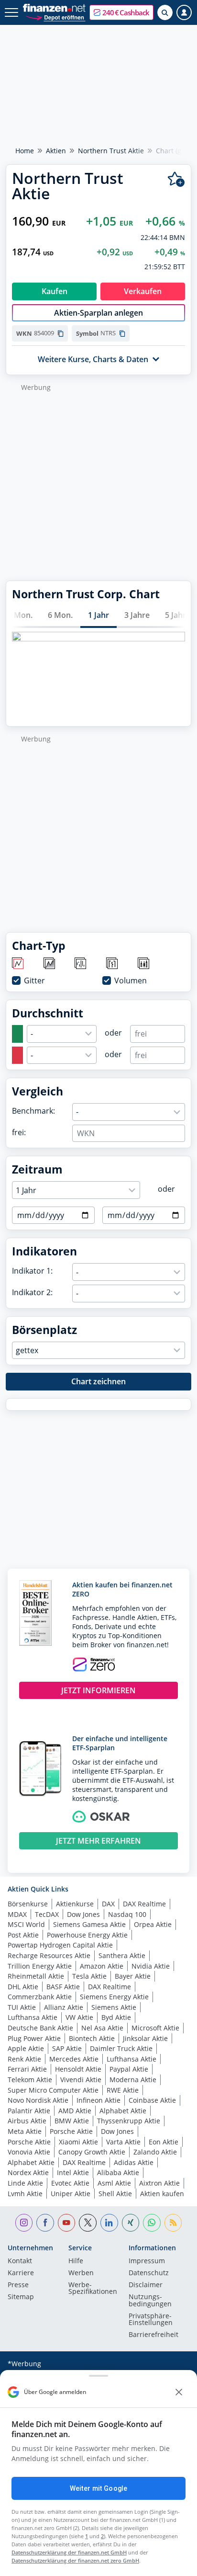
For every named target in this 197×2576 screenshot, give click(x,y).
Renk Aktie (24, 2059)
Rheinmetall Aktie (36, 1976)
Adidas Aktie (134, 2162)
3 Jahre (137, 615)
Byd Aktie (116, 2017)
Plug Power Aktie (34, 2038)
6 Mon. (60, 615)
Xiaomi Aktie (78, 2142)
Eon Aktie (164, 2142)
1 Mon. (20, 615)
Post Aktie (23, 1935)
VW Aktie (79, 2017)
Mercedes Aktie (74, 2059)
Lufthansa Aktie (33, 2017)
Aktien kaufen (162, 2194)
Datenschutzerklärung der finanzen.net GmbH (69, 2552)
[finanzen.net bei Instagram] (24, 2223)
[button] (121, 12)
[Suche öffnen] (165, 12)
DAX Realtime (144, 1904)
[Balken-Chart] (81, 964)
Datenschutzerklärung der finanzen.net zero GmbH (75, 2560)
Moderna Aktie (133, 2080)
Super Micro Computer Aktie (53, 2090)
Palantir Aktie (29, 2111)
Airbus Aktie (27, 2121)
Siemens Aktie (114, 2007)
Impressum (147, 2261)
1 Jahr (98, 615)
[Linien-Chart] (18, 964)
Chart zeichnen (98, 1381)
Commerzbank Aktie (40, 1997)
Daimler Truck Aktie (121, 2048)
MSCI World (26, 1924)
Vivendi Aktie (81, 2080)
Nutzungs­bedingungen (150, 2301)
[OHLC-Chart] (113, 964)
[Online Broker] (55, 17)
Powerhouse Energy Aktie (87, 1935)
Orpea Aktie (153, 1924)
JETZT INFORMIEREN (98, 1690)
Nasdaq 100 (127, 1914)
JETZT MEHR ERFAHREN (98, 1841)
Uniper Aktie (71, 2194)
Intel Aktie (73, 2172)
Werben (81, 2273)
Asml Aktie (114, 2183)
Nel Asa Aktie (102, 2028)
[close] (179, 2392)
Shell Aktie (115, 2194)
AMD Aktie (75, 2111)
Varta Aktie (123, 2142)
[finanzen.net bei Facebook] (45, 2223)
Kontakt (20, 2261)
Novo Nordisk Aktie (38, 2100)
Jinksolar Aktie (145, 2038)
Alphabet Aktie (123, 2111)
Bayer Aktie (133, 1976)
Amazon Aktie (102, 1966)
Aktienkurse (75, 1904)
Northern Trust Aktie (111, 151)
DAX (108, 1904)
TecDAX (47, 1914)
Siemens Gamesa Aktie (89, 1924)
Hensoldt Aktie (78, 2069)
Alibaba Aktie (118, 2172)
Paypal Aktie (129, 2069)
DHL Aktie (23, 1987)
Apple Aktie (26, 2048)
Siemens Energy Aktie (114, 1997)
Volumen (131, 980)
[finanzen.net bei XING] (131, 2223)
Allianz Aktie (64, 2007)
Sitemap (21, 2297)
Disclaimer (146, 2285)
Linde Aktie (25, 2183)
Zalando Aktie (155, 2152)
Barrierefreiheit (153, 2335)
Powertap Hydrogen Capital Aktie (60, 1945)
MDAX (17, 1914)
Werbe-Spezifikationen (93, 2289)
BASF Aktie (63, 1987)
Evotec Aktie (70, 2183)
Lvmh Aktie (25, 2194)
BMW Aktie (72, 2121)
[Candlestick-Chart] (144, 964)
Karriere (21, 2273)
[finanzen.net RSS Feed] (173, 2223)
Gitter (34, 980)
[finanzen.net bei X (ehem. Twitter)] (88, 2223)
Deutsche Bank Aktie (40, 2028)
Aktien (56, 151)
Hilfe (76, 2261)
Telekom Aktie (30, 2080)
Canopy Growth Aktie (92, 2152)
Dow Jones (83, 1914)
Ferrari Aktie (27, 2069)
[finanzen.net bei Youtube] (67, 2223)
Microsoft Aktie (155, 2028)
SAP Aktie (67, 2048)
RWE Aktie (123, 2090)
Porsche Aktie (71, 2131)
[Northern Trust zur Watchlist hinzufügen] (176, 179)
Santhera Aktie (122, 1955)
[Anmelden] (184, 12)
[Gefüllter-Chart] (50, 964)
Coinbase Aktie (152, 2100)
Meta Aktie (25, 2131)
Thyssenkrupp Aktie (129, 2121)
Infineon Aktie (98, 2100)
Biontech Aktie (92, 2038)
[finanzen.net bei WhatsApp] (152, 2223)
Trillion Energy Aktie (40, 1966)
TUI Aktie (22, 2007)
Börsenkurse (28, 1904)
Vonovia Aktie (29, 2152)
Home (25, 151)
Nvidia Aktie (151, 1966)
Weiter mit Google (98, 2488)
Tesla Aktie (89, 1976)
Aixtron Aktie (159, 2183)
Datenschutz (149, 2273)
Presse (18, 2285)
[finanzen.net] (54, 8)
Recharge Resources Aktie (49, 1955)
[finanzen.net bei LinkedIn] (109, 2223)
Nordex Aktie (28, 2172)
